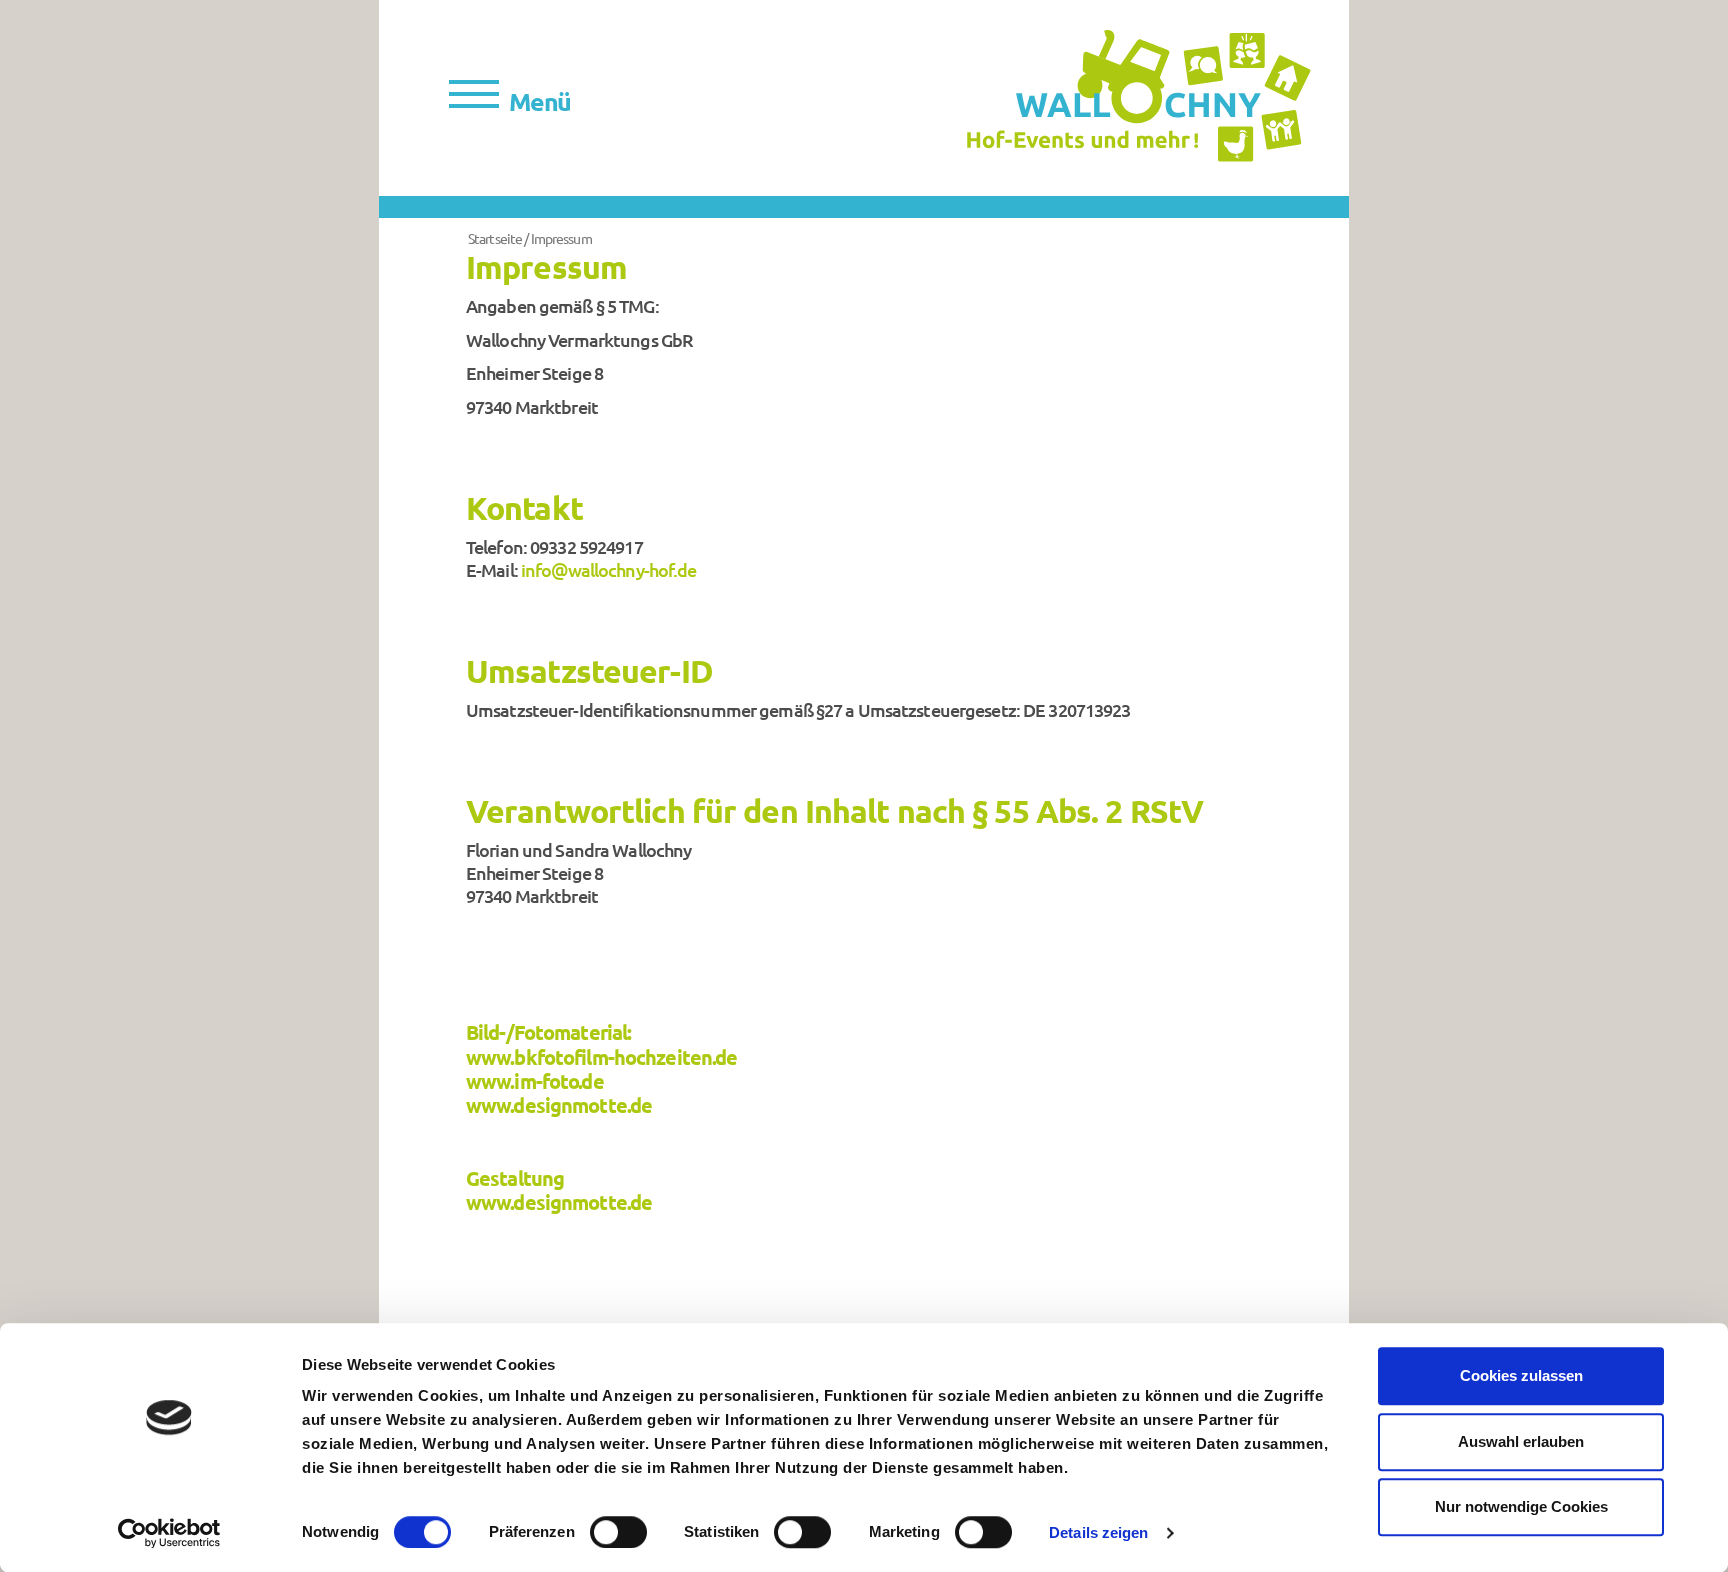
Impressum (561, 238)
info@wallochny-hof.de (609, 569)
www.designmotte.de (559, 1105)
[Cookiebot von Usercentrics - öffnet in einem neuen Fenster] (169, 1533)
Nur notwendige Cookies (1521, 1506)
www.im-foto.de (535, 1081)
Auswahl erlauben (1521, 1441)
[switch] (618, 1532)
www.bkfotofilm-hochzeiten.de (601, 1057)
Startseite (496, 238)
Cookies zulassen (1521, 1375)
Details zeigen (1098, 1532)
